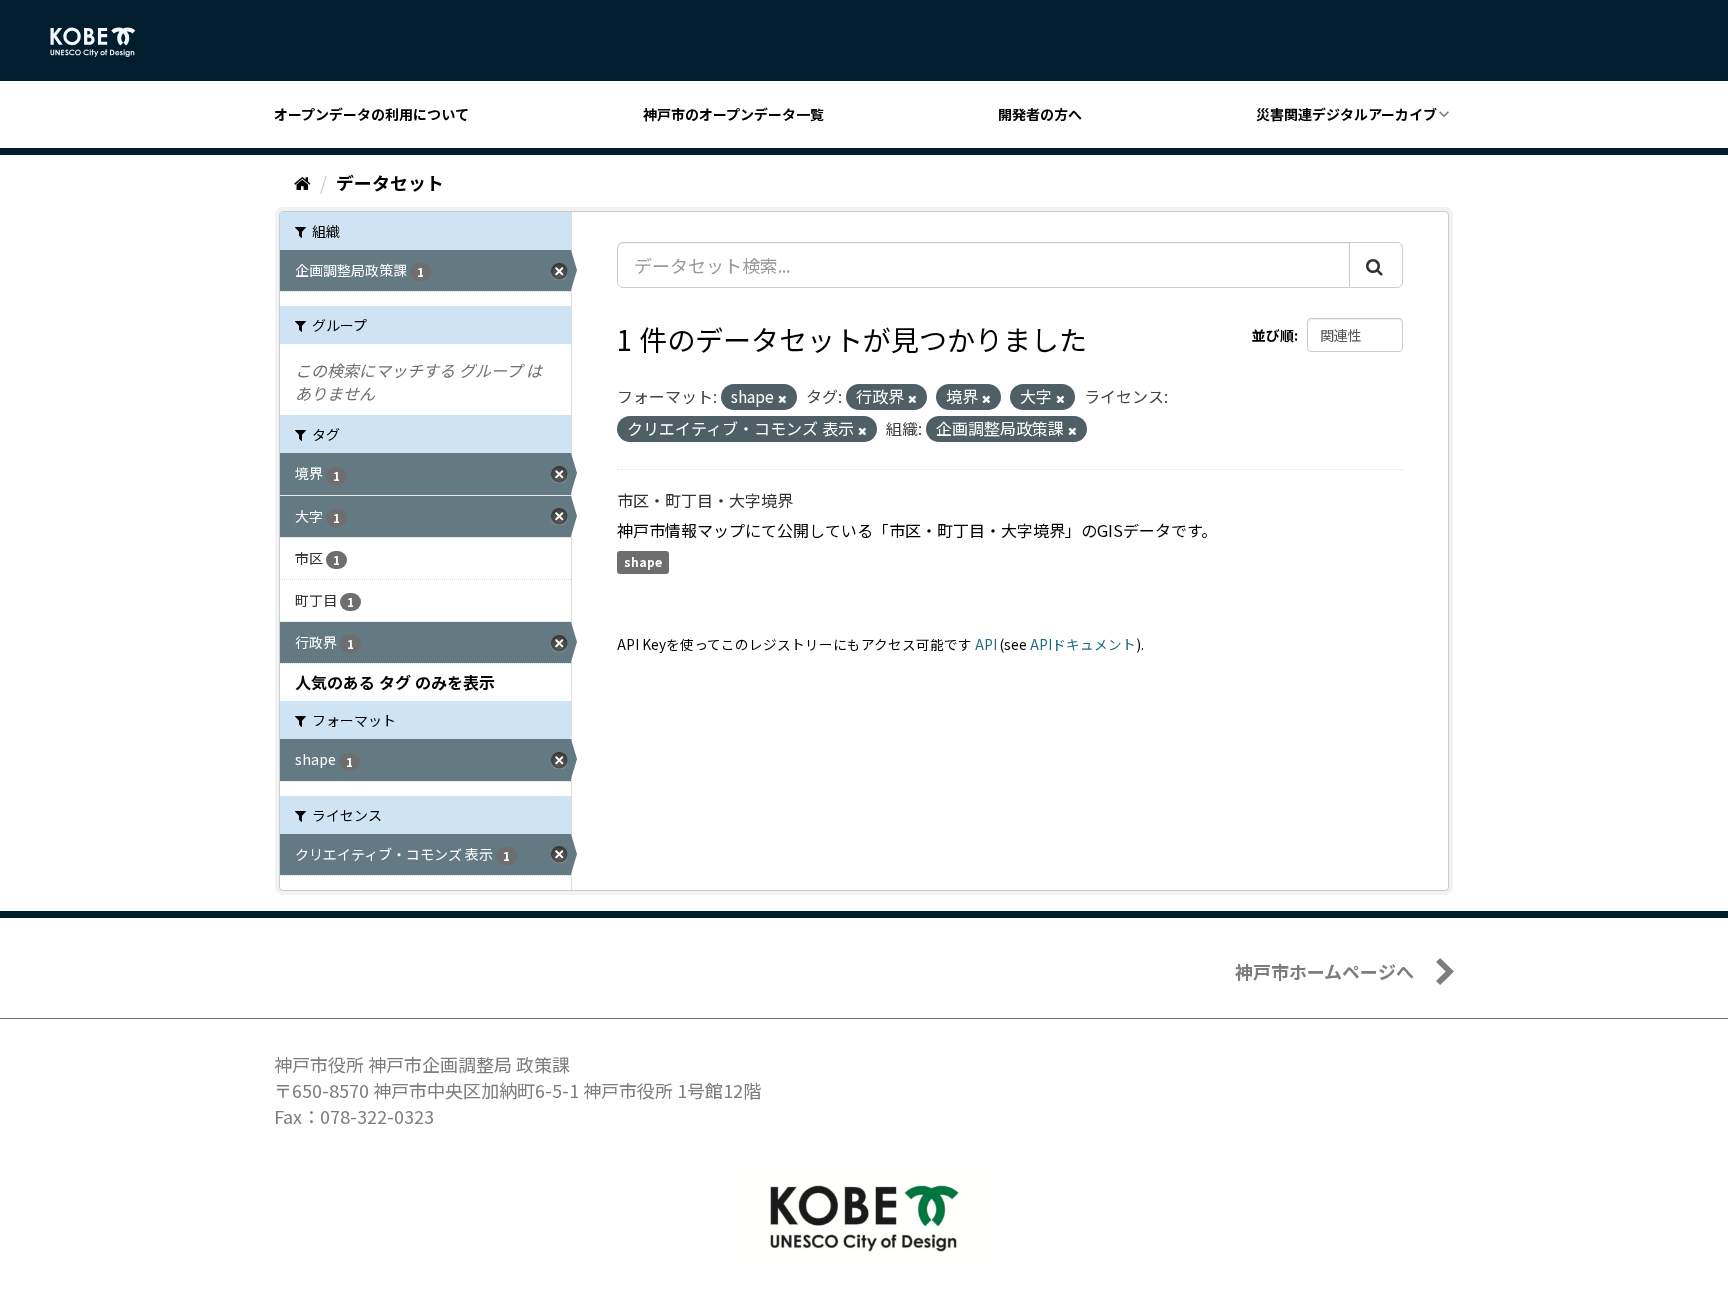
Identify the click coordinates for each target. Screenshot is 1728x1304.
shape (643, 562)
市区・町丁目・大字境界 (705, 500)
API (986, 644)
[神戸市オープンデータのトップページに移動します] (103, 42)
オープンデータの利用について (371, 114)
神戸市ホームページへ (1324, 971)
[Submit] (1376, 265)
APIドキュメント (1083, 644)
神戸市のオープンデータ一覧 (733, 114)
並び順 (1273, 335)
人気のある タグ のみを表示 (395, 682)
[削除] (782, 398)
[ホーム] (302, 182)
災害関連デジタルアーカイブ (1346, 114)
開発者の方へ (1040, 114)
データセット (390, 182)
